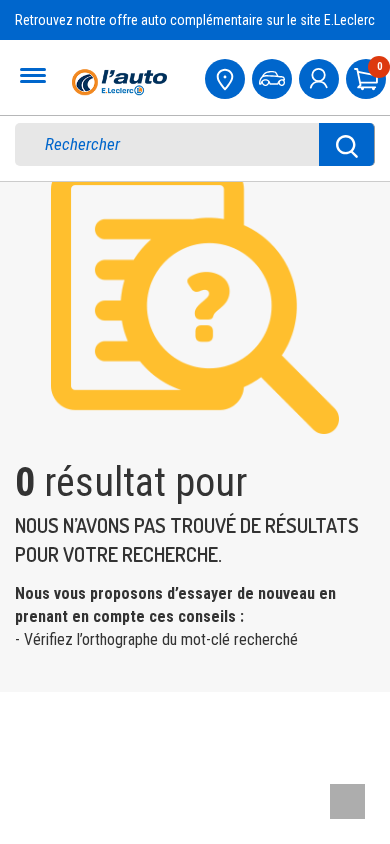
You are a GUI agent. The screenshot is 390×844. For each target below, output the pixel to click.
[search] (180, 144)
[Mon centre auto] (227, 76)
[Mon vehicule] (274, 76)
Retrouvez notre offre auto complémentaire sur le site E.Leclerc (195, 20)
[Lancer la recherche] (347, 144)
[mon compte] (321, 76)
